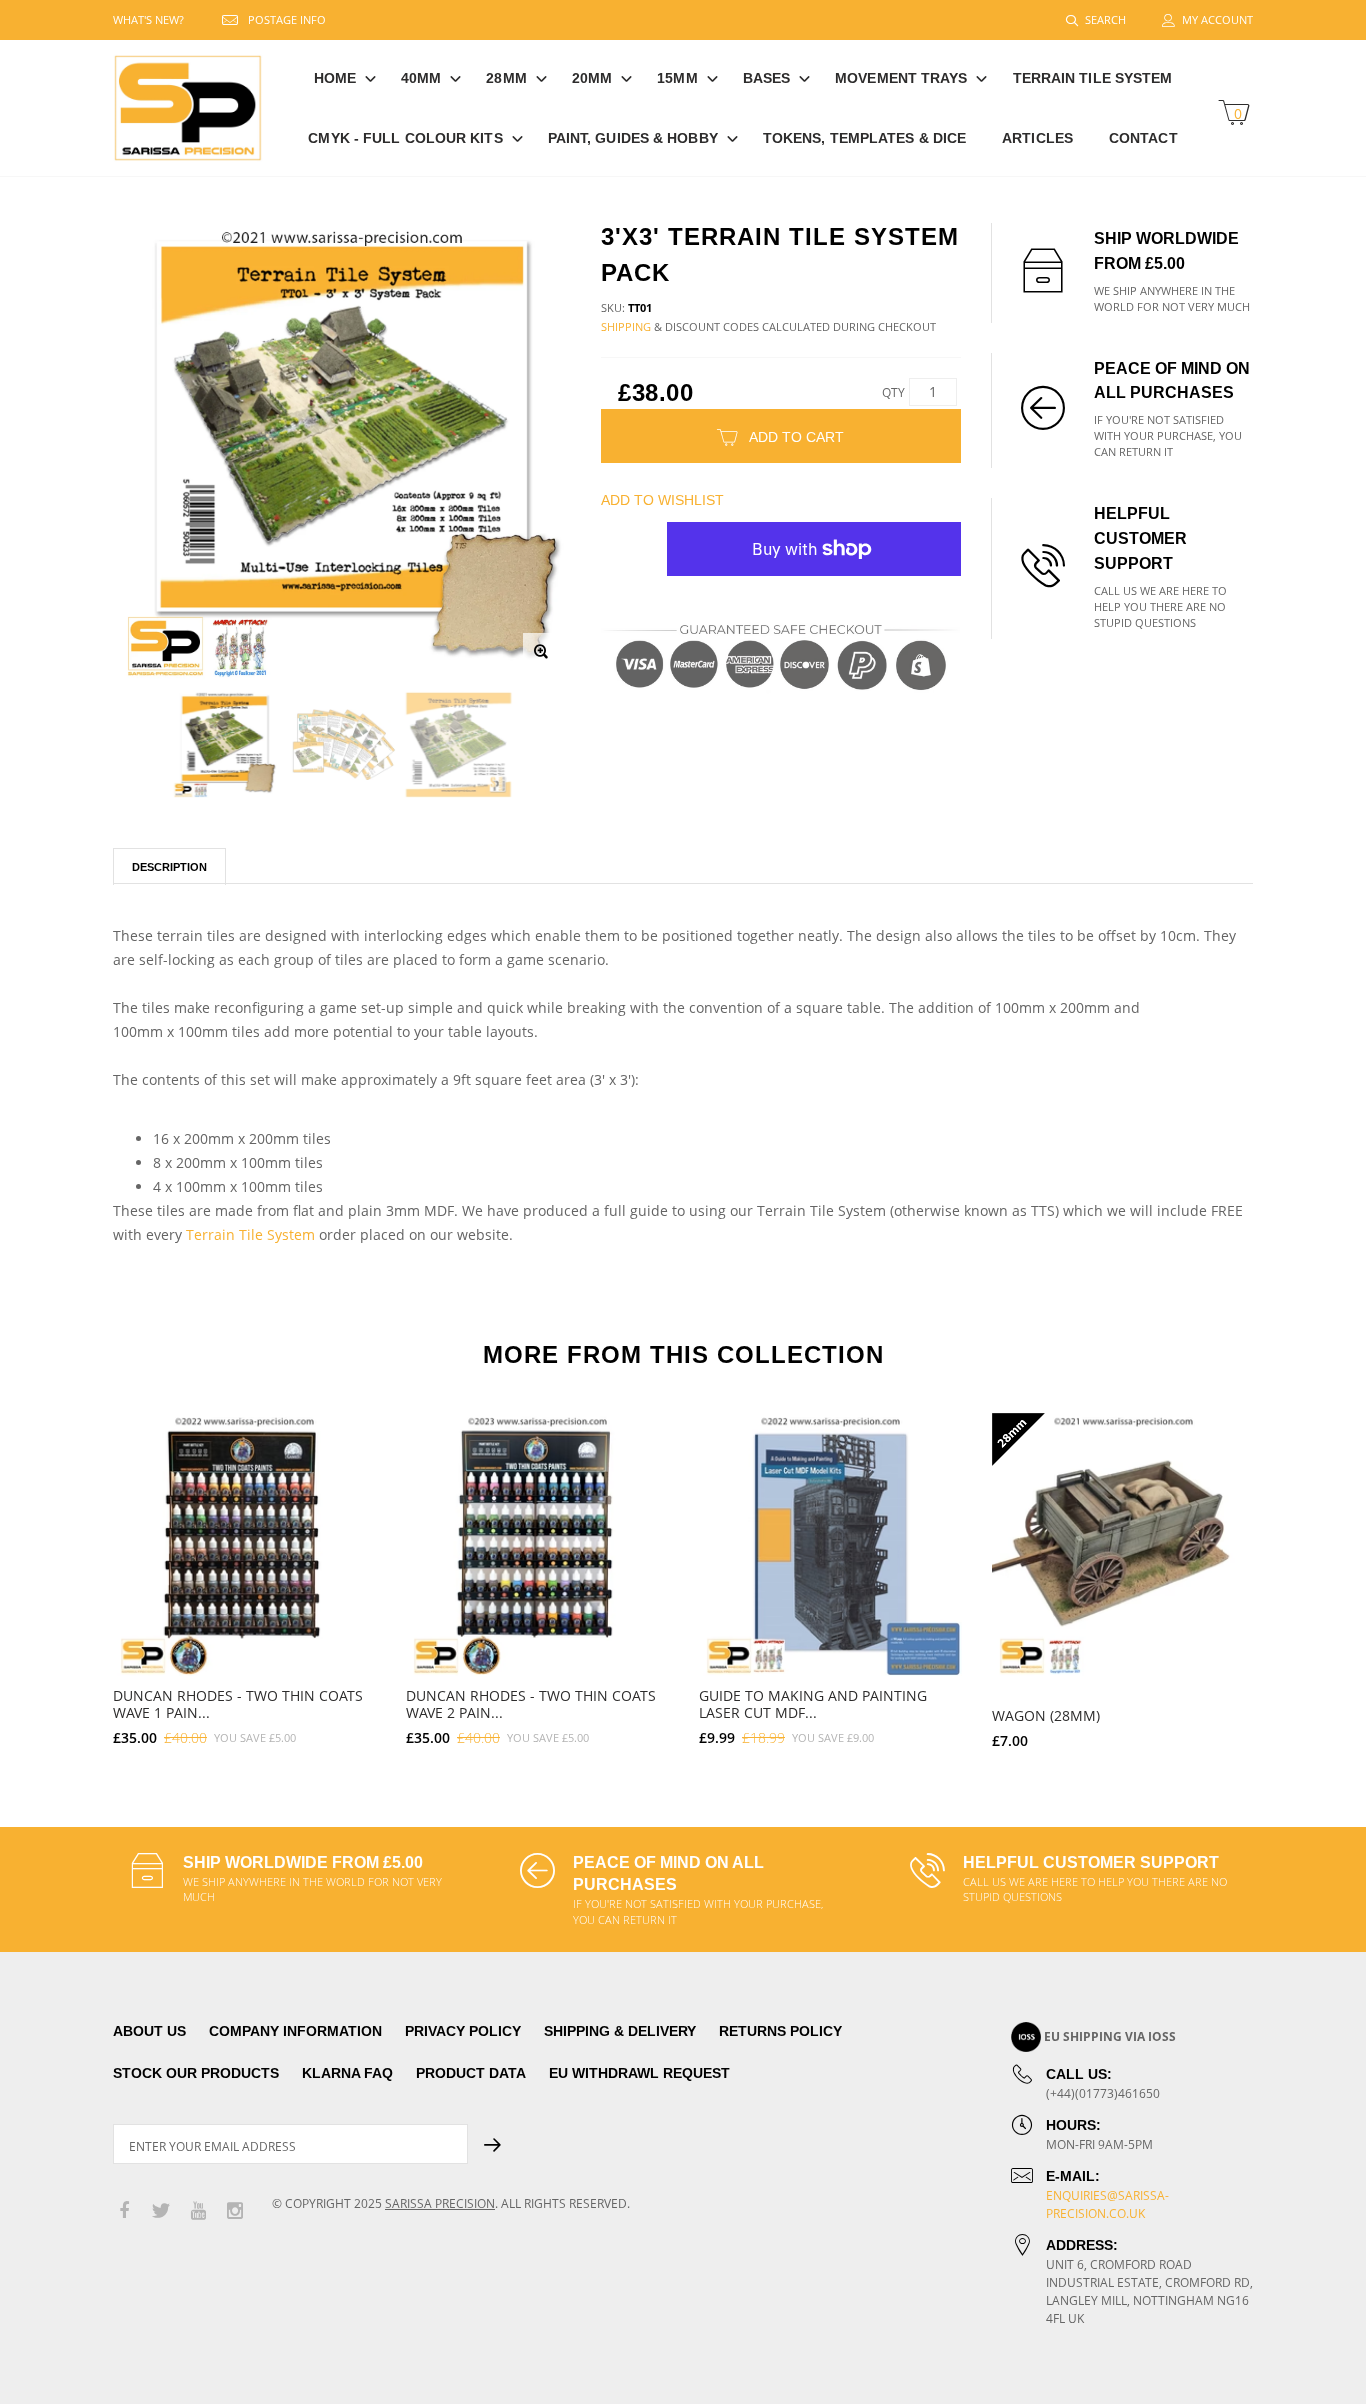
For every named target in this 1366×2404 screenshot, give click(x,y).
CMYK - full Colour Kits (405, 138)
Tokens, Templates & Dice (864, 138)
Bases (767, 78)
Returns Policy (780, 2031)
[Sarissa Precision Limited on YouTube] (198, 2211)
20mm (592, 78)
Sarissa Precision (440, 2203)
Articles (1037, 138)
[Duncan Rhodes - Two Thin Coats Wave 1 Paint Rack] (244, 1544)
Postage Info (287, 19)
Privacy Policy (463, 2031)
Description (169, 867)
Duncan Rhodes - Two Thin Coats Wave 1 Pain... (238, 1704)
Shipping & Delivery (620, 2031)
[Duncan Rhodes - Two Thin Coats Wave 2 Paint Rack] (537, 1544)
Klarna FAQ (347, 2073)
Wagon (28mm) (1046, 1715)
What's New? (148, 19)
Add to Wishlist (662, 500)
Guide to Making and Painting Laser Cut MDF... (813, 1704)
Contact (1143, 138)
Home (335, 78)
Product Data (471, 2073)
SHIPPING (626, 326)
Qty (893, 392)
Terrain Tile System (1093, 78)
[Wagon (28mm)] (1123, 1544)
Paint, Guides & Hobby (633, 138)
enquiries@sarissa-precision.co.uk (1107, 2204)
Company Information (295, 2031)
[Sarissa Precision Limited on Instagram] (235, 2211)
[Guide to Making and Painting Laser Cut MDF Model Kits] (830, 1544)
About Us (149, 2031)
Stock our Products (196, 2073)
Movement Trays (901, 78)
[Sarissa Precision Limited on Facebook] (124, 2211)
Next (1296, 1572)
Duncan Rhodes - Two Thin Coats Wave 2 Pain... (531, 1704)
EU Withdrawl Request (639, 2073)
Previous (70, 1572)
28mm (506, 78)
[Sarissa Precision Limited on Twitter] (161, 2211)
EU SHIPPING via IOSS (1110, 2036)
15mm (677, 78)
